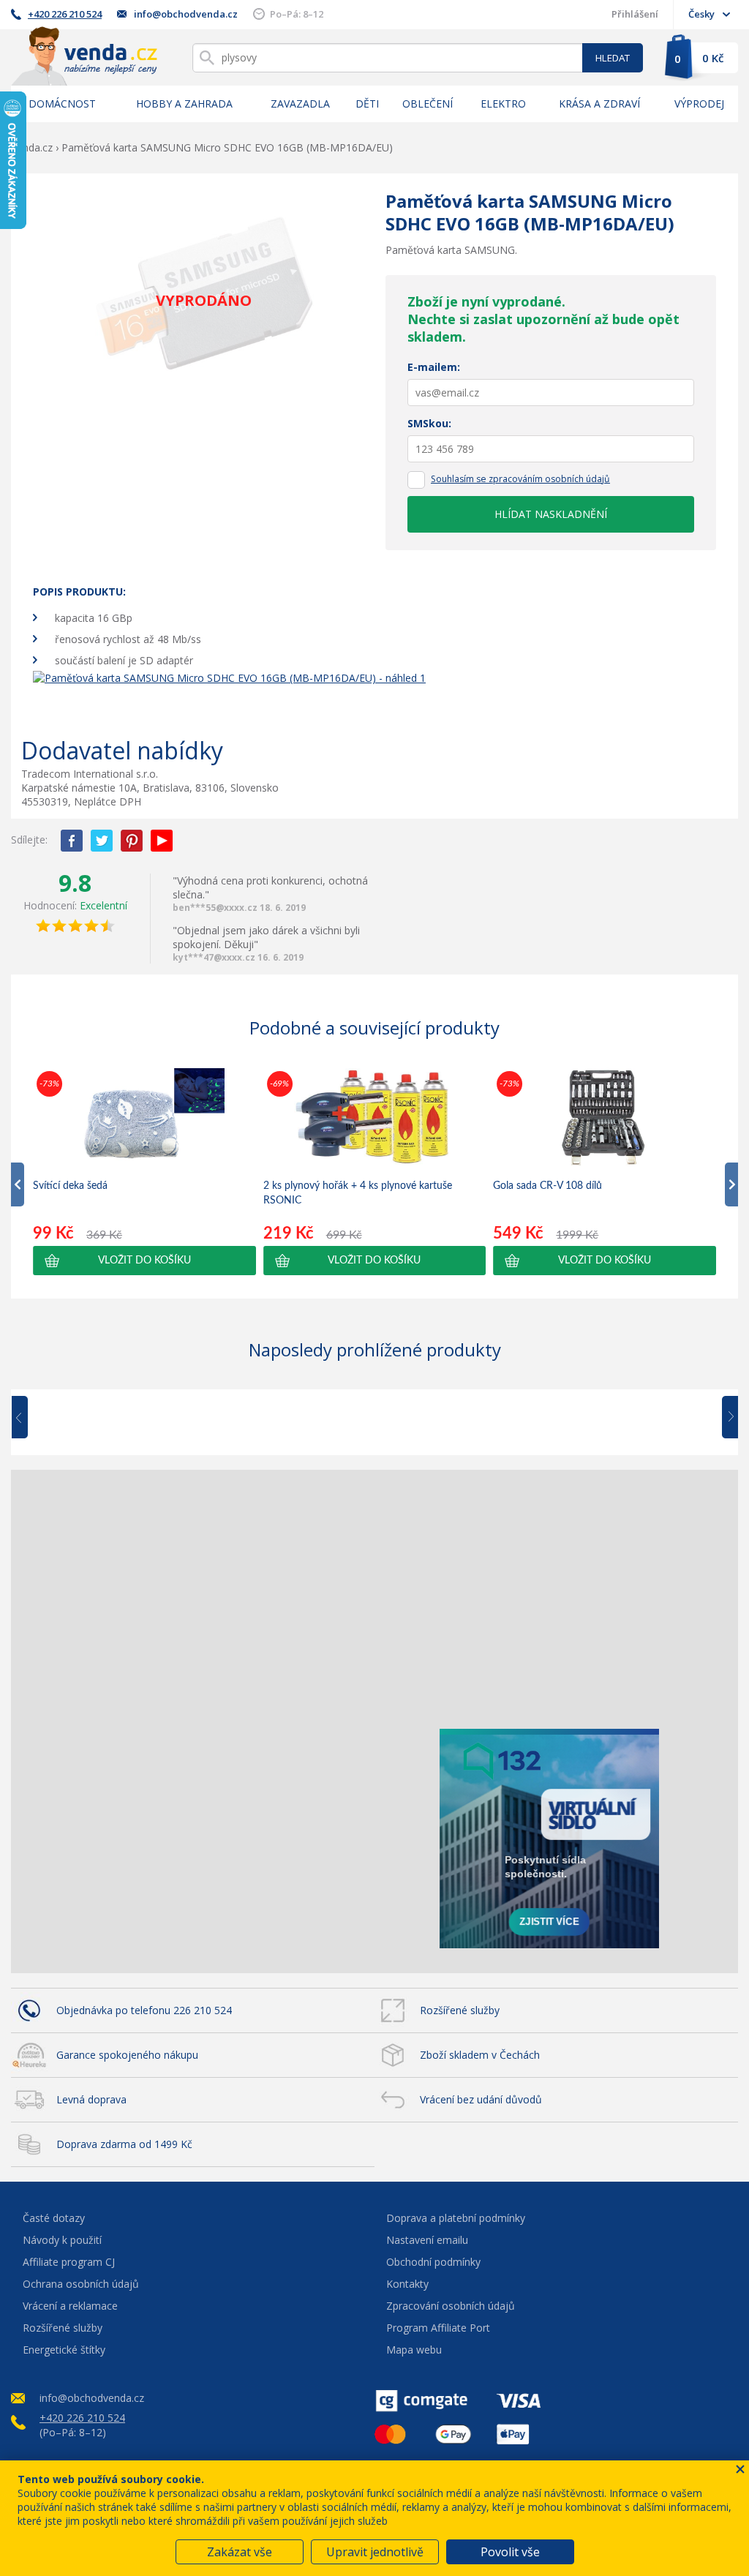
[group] (144, 1171)
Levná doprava (91, 2099)
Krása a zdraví (599, 104)
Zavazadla (300, 104)
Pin (132, 841)
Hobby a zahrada (184, 104)
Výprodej (699, 104)
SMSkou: (429, 423)
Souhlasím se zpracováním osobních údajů (520, 479)
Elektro (503, 104)
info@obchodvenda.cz (186, 14)
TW (102, 841)
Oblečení (428, 104)
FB (72, 841)
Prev (30, 1418)
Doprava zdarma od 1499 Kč (124, 2144)
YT (162, 841)
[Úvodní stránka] (84, 56)
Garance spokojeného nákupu (127, 2055)
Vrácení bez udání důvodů (481, 2099)
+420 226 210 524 (65, 14)
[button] (144, 1261)
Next (725, 1418)
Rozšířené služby (460, 2010)
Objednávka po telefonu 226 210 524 (144, 2010)
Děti (367, 104)
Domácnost (62, 104)
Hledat (613, 58)
